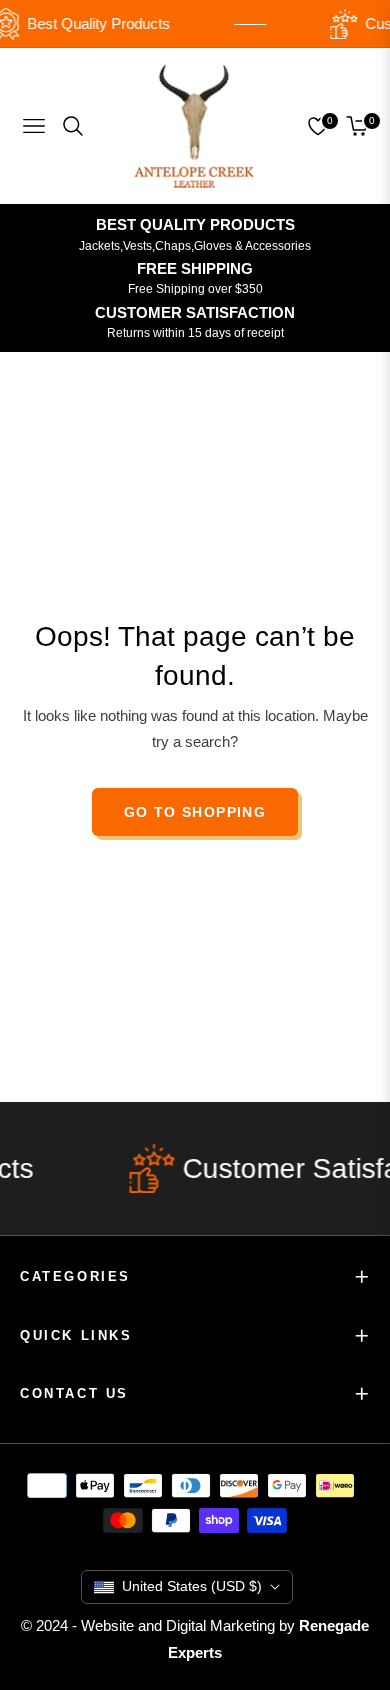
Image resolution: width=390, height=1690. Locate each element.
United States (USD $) (192, 1586)
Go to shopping (195, 812)
